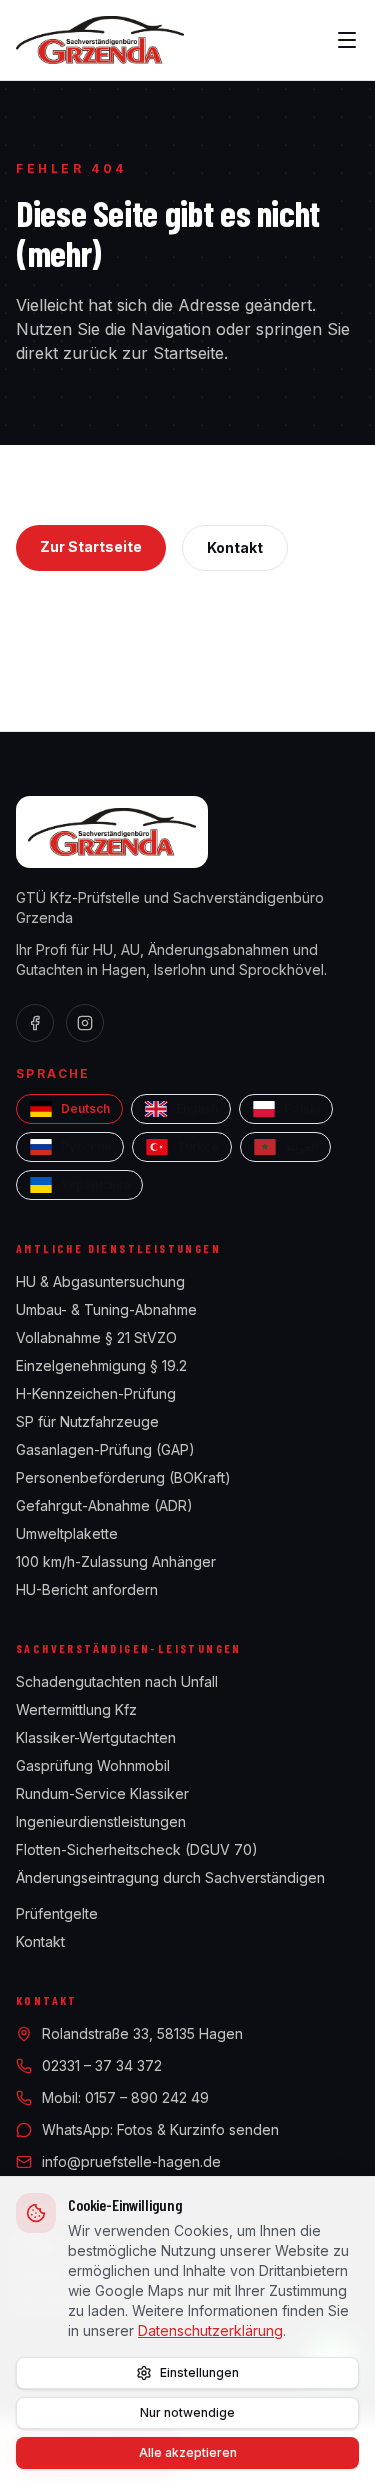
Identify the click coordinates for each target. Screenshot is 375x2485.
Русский (86, 1146)
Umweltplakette (67, 1533)
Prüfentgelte (57, 1913)
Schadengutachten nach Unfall (117, 1681)
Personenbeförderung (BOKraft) (123, 1477)
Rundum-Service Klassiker (102, 1793)
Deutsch (85, 1108)
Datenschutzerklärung (210, 2330)
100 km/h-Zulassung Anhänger (116, 1561)
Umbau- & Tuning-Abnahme (106, 1309)
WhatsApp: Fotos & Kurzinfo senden (160, 2129)
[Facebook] (35, 1023)
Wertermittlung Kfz (76, 1709)
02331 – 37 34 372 (102, 2065)
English (197, 1108)
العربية (301, 1146)
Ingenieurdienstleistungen (101, 1821)
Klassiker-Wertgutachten (96, 1737)
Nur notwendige (187, 2412)
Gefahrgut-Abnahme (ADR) (104, 1505)
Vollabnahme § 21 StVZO (96, 1337)
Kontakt (235, 547)
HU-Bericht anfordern (87, 1589)
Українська (95, 1184)
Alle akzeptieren (188, 2452)
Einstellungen (199, 2372)
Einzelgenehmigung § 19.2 (101, 1365)
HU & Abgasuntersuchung (100, 1281)
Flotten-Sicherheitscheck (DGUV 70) (137, 1849)
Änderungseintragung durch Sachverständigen (170, 1877)
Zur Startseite (91, 546)
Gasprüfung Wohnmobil (93, 1765)
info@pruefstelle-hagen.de (131, 2161)
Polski (302, 1108)
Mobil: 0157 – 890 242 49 (125, 2097)
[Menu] (347, 40)
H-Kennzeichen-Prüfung (96, 1393)
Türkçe (198, 1146)
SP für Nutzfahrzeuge (87, 1421)
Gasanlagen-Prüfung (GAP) (105, 1449)
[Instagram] (85, 1023)
